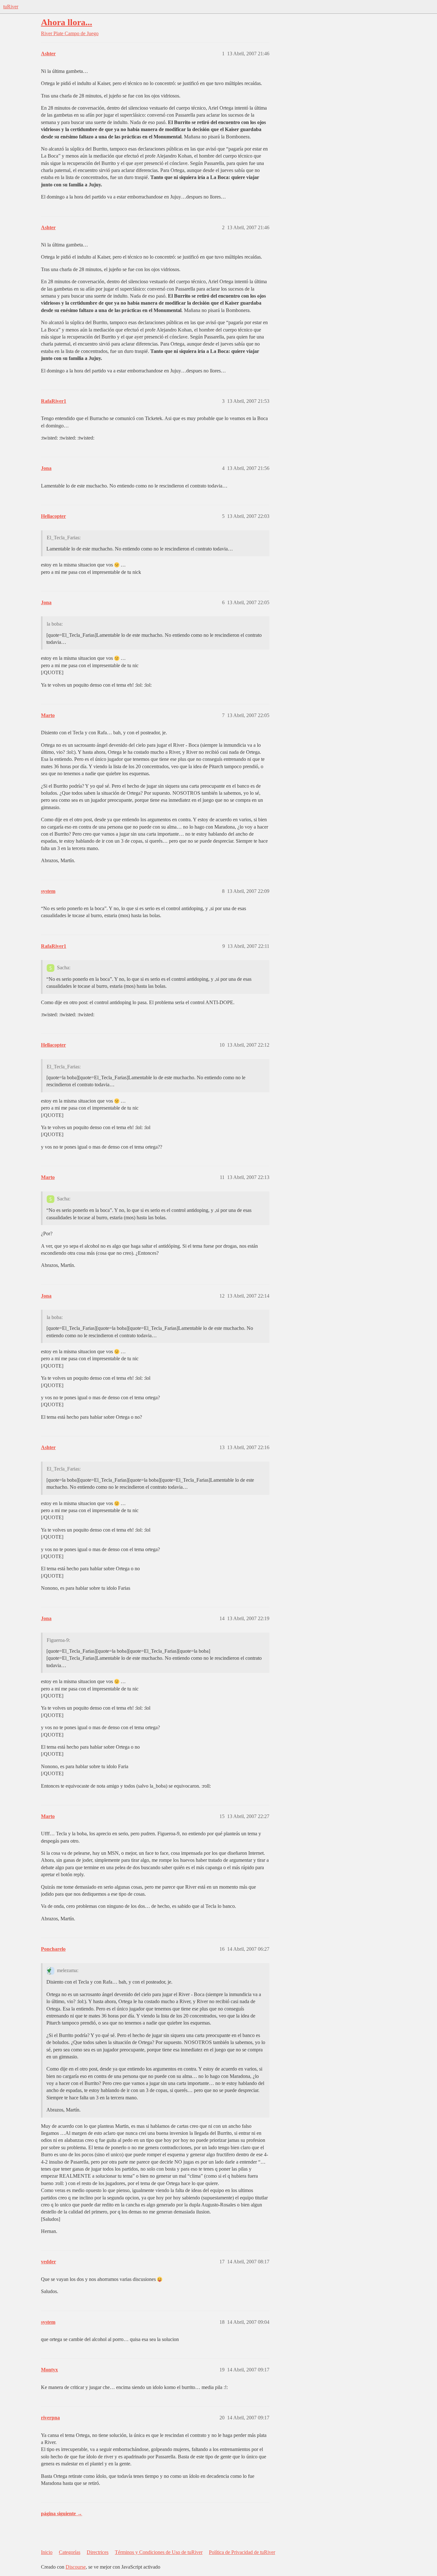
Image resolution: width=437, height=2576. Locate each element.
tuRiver (11, 7)
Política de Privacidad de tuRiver (242, 2552)
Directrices (98, 2552)
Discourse (76, 2567)
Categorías (70, 2552)
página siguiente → (62, 2514)
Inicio (47, 2552)
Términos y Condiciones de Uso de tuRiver (159, 2552)
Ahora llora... (67, 22)
